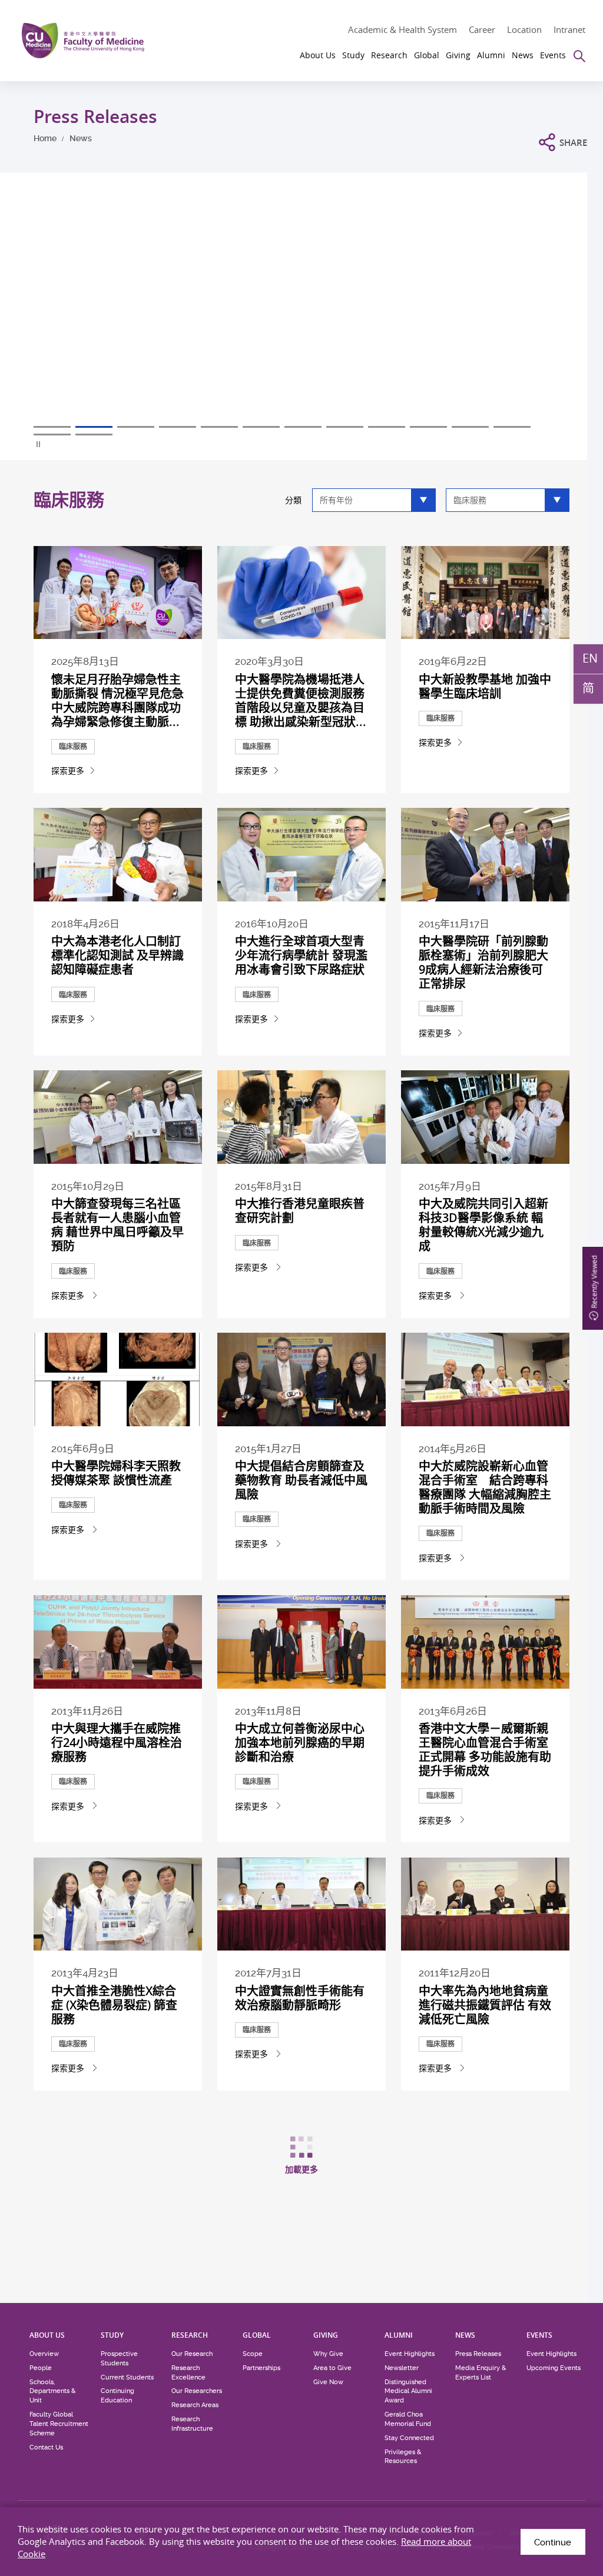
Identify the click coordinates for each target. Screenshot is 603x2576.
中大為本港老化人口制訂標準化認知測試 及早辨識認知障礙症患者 (117, 955)
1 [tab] (52, 427)
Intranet (569, 29)
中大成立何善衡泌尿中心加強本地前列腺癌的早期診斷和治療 (300, 1743)
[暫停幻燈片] (39, 444)
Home (45, 138)
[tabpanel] (301, 318)
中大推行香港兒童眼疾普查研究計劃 (300, 1211)
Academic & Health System (402, 29)
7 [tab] (303, 427)
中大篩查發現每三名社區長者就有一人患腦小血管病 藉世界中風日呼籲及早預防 (117, 1225)
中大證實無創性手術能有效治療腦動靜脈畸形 (300, 1998)
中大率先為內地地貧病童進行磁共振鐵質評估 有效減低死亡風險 (485, 2005)
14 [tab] (94, 435)
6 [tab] (261, 427)
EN (590, 658)
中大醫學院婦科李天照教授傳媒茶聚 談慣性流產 (116, 1473)
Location (524, 29)
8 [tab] (345, 427)
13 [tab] (52, 435)
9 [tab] (387, 427)
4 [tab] (178, 427)
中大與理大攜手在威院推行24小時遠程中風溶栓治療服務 (117, 1743)
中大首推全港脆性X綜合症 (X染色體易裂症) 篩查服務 (114, 2005)
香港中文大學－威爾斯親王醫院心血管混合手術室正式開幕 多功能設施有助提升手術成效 (485, 1750)
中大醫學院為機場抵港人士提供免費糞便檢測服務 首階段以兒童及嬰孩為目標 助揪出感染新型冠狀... (301, 700)
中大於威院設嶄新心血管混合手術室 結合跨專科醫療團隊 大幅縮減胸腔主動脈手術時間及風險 (485, 1487)
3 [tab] (136, 427)
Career (482, 29)
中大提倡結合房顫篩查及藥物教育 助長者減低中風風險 (301, 1480)
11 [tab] (470, 427)
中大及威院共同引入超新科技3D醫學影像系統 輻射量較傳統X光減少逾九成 (483, 1225)
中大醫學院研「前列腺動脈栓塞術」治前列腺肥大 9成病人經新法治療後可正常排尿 (483, 962)
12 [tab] (512, 427)
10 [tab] (428, 427)
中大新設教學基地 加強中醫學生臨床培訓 (485, 686)
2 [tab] (94, 427)
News (81, 138)
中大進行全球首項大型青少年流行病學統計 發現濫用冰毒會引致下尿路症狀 (301, 955)
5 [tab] (219, 427)
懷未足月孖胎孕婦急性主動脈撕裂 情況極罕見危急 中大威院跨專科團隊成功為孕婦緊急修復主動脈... (117, 700)
